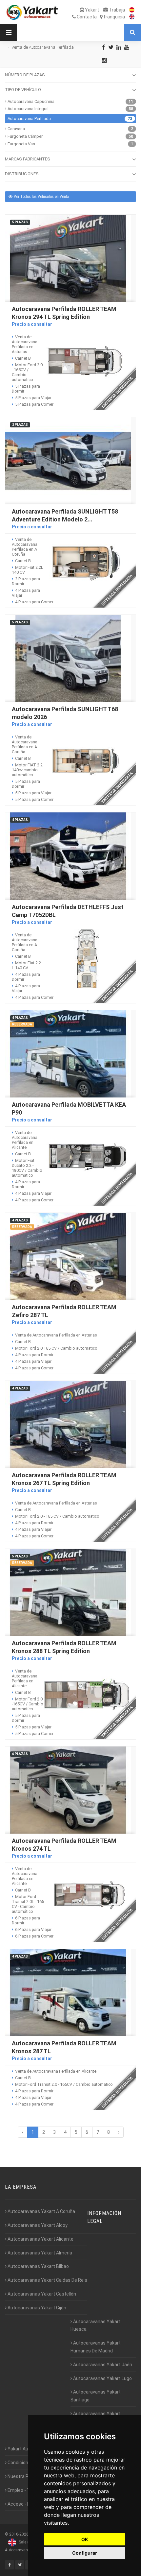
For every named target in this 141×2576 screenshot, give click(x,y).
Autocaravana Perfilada (29, 119)
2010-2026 (19, 2534)
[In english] (130, 17)
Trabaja (116, 10)
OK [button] (85, 2539)
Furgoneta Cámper (25, 136)
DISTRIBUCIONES (22, 174)
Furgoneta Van (21, 144)
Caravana (16, 129)
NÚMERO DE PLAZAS (25, 75)
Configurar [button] (85, 2553)
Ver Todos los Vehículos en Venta (41, 197)
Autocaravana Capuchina (31, 101)
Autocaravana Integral (28, 109)
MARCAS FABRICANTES (28, 159)
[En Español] (130, 10)
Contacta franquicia (100, 17)
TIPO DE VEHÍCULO (23, 90)
